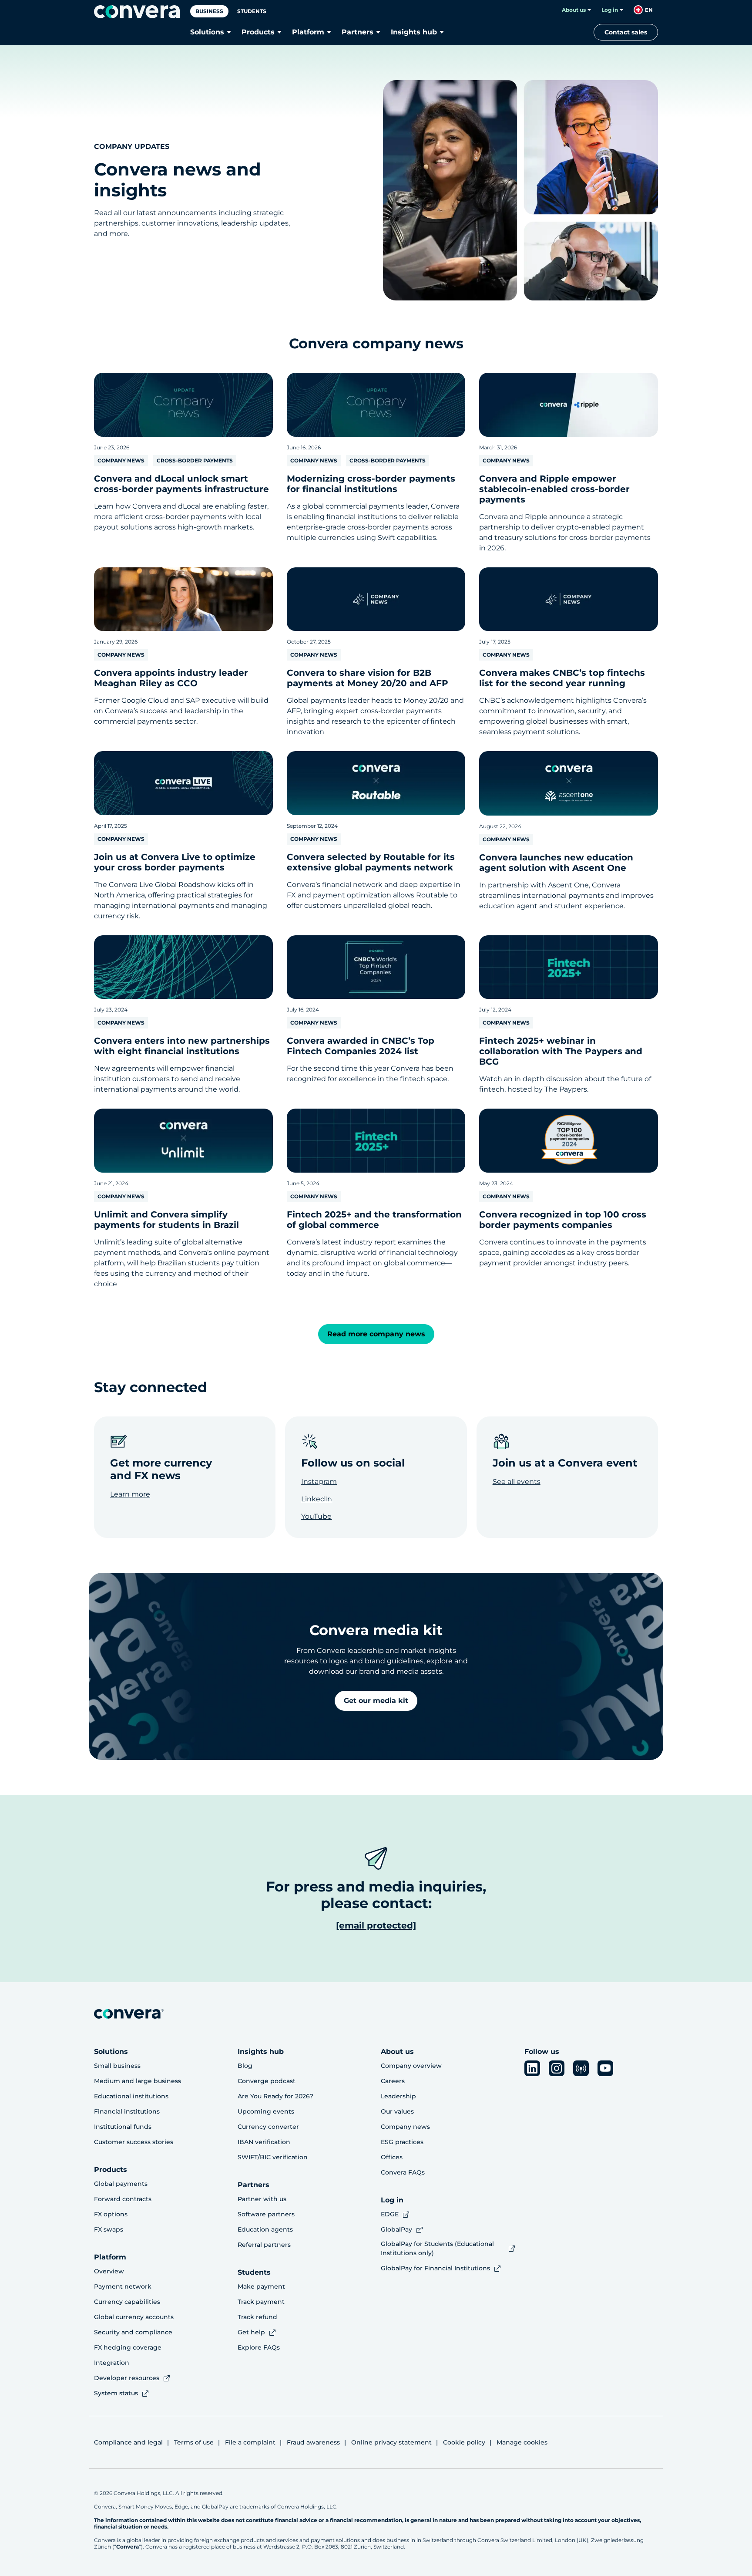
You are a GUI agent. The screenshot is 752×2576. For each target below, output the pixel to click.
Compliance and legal (128, 2442)
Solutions (207, 32)
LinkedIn (317, 1499)
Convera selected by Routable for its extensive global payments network (371, 862)
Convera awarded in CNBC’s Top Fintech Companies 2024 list (361, 1046)
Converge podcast (267, 2081)
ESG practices (402, 2142)
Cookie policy (464, 2442)
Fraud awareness (313, 2442)
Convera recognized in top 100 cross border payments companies (563, 1220)
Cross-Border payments (195, 460)
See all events (517, 1482)
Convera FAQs (403, 2172)
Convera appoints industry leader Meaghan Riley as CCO (171, 678)
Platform (308, 32)
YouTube (316, 1516)
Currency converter (268, 2127)
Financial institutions (127, 2111)
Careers (393, 2081)
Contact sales (626, 32)
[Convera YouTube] (605, 2068)
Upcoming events (266, 2111)
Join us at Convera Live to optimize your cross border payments (175, 862)
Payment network (123, 2286)
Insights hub (414, 32)
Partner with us (262, 2199)
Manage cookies (522, 2442)
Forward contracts (123, 2199)
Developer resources (127, 2378)
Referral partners (264, 2245)
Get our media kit (376, 1701)
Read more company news (376, 1334)
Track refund (257, 2317)
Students (252, 11)
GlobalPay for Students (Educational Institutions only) (437, 2248)
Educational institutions (131, 2096)
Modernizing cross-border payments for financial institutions (371, 484)
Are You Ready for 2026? (275, 2096)
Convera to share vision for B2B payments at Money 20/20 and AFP (368, 678)
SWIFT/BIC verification (273, 2157)
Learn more (130, 1494)
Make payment (261, 2286)
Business (209, 11)
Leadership (398, 2096)
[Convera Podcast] (581, 2068)
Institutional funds (123, 2127)
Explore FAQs (259, 2347)
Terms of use (194, 2442)
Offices (392, 2157)
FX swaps (109, 2229)
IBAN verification (264, 2142)
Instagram (319, 1482)
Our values (397, 2111)
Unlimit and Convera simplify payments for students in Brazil (166, 1220)
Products (258, 32)
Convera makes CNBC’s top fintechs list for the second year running (562, 678)
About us (574, 10)
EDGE (390, 2214)
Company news (405, 2127)
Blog (245, 2066)
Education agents (265, 2229)
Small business (117, 2066)
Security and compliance (133, 2332)
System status (116, 2393)
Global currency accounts (134, 2317)
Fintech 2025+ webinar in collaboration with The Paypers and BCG (561, 1051)
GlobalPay (396, 2229)
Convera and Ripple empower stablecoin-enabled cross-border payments (554, 489)
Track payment (261, 2302)
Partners (358, 32)
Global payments (121, 2184)
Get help (251, 2332)
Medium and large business (138, 2081)
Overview (109, 2271)
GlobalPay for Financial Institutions (435, 2268)
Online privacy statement (391, 2442)
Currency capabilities (127, 2302)
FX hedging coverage (128, 2347)
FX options (111, 2214)
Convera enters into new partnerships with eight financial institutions (182, 1046)
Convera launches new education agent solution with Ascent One (556, 863)
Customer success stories (134, 2142)
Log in (610, 10)
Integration (112, 2363)
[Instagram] (557, 2068)
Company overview (411, 2066)
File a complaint (250, 2442)
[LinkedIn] (532, 2068)
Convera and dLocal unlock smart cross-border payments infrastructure (181, 484)
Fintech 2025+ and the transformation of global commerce (374, 1220)
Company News (121, 460)
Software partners (266, 2214)
